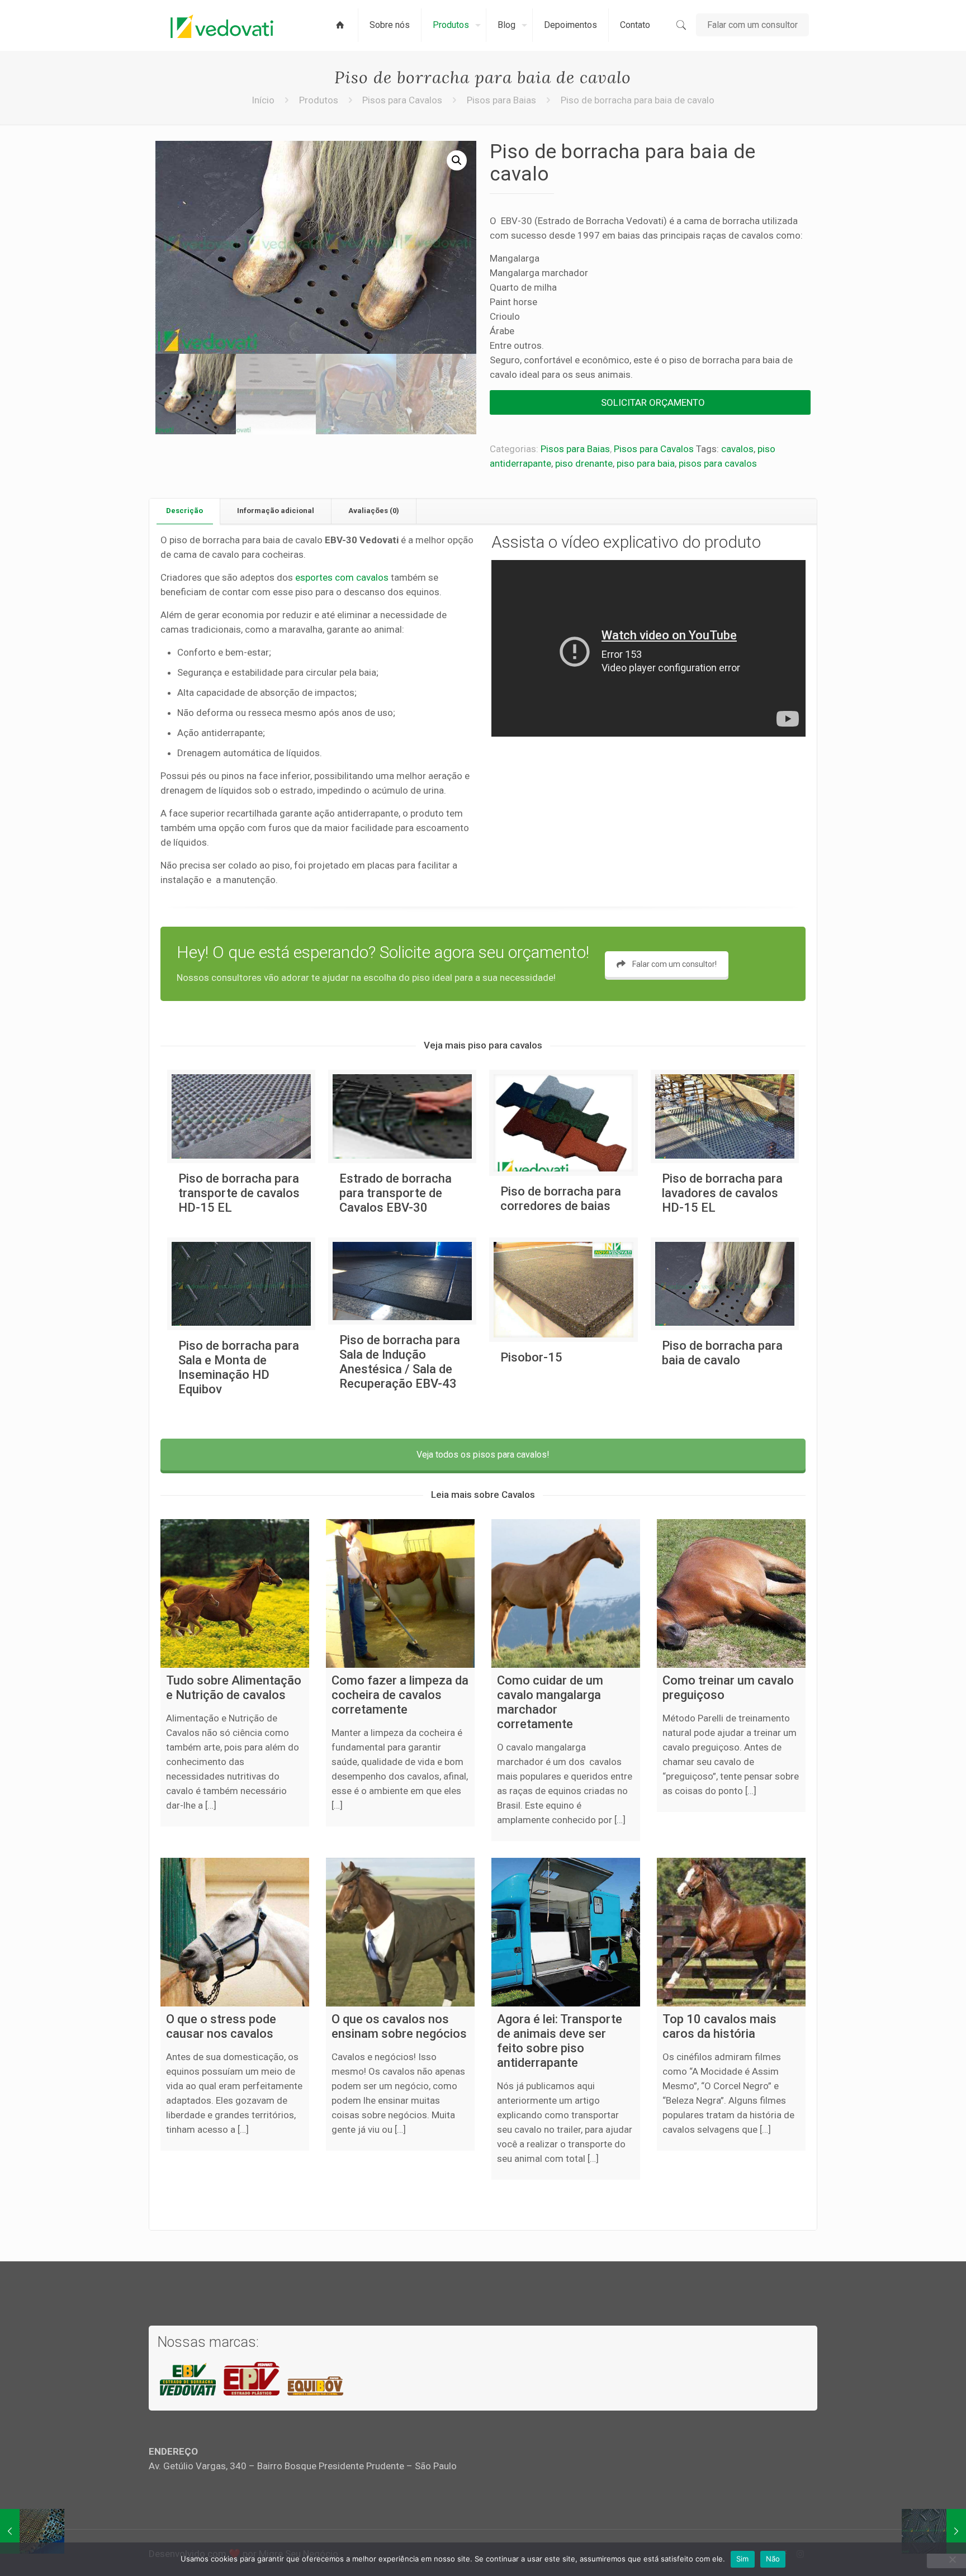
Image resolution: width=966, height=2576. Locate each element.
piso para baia (646, 463)
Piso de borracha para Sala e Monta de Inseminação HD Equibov (239, 1367)
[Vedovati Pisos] (222, 25)
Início (263, 100)
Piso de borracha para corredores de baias (561, 1199)
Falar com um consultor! (674, 964)
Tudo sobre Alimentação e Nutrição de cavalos (234, 1688)
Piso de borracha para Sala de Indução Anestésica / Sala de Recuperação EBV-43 (400, 1362)
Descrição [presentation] (184, 511)
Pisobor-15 (531, 1357)
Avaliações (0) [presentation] (374, 511)
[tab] (185, 511)
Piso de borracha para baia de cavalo (722, 1353)
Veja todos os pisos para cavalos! (483, 1455)
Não (773, 2559)
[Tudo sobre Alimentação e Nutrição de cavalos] (235, 1593)
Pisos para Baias (501, 100)
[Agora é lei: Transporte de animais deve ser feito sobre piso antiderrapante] (566, 1932)
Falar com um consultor (752, 25)
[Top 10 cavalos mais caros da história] (731, 1932)
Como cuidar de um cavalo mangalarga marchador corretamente (550, 1702)
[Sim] (952, 2559)
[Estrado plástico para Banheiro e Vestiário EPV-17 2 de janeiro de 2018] (32, 2531)
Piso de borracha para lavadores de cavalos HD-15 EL (722, 1193)
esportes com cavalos (342, 577)
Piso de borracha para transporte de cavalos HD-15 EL (239, 1193)
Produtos (319, 100)
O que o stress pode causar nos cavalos (221, 2026)
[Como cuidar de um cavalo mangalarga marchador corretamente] (566, 1593)
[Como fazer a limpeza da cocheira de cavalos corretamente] (400, 1593)
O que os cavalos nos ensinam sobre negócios (399, 2026)
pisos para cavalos (718, 463)
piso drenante (584, 463)
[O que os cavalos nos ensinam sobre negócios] (400, 1932)
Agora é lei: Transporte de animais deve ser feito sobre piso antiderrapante (560, 2041)
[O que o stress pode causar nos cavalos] (235, 1932)
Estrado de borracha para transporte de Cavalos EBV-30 (396, 1193)
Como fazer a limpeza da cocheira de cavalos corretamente (400, 1695)
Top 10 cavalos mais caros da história (719, 2026)
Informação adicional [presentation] (276, 511)
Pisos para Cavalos (402, 100)
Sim (743, 2559)
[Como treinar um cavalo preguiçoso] (731, 1593)
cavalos (737, 449)
